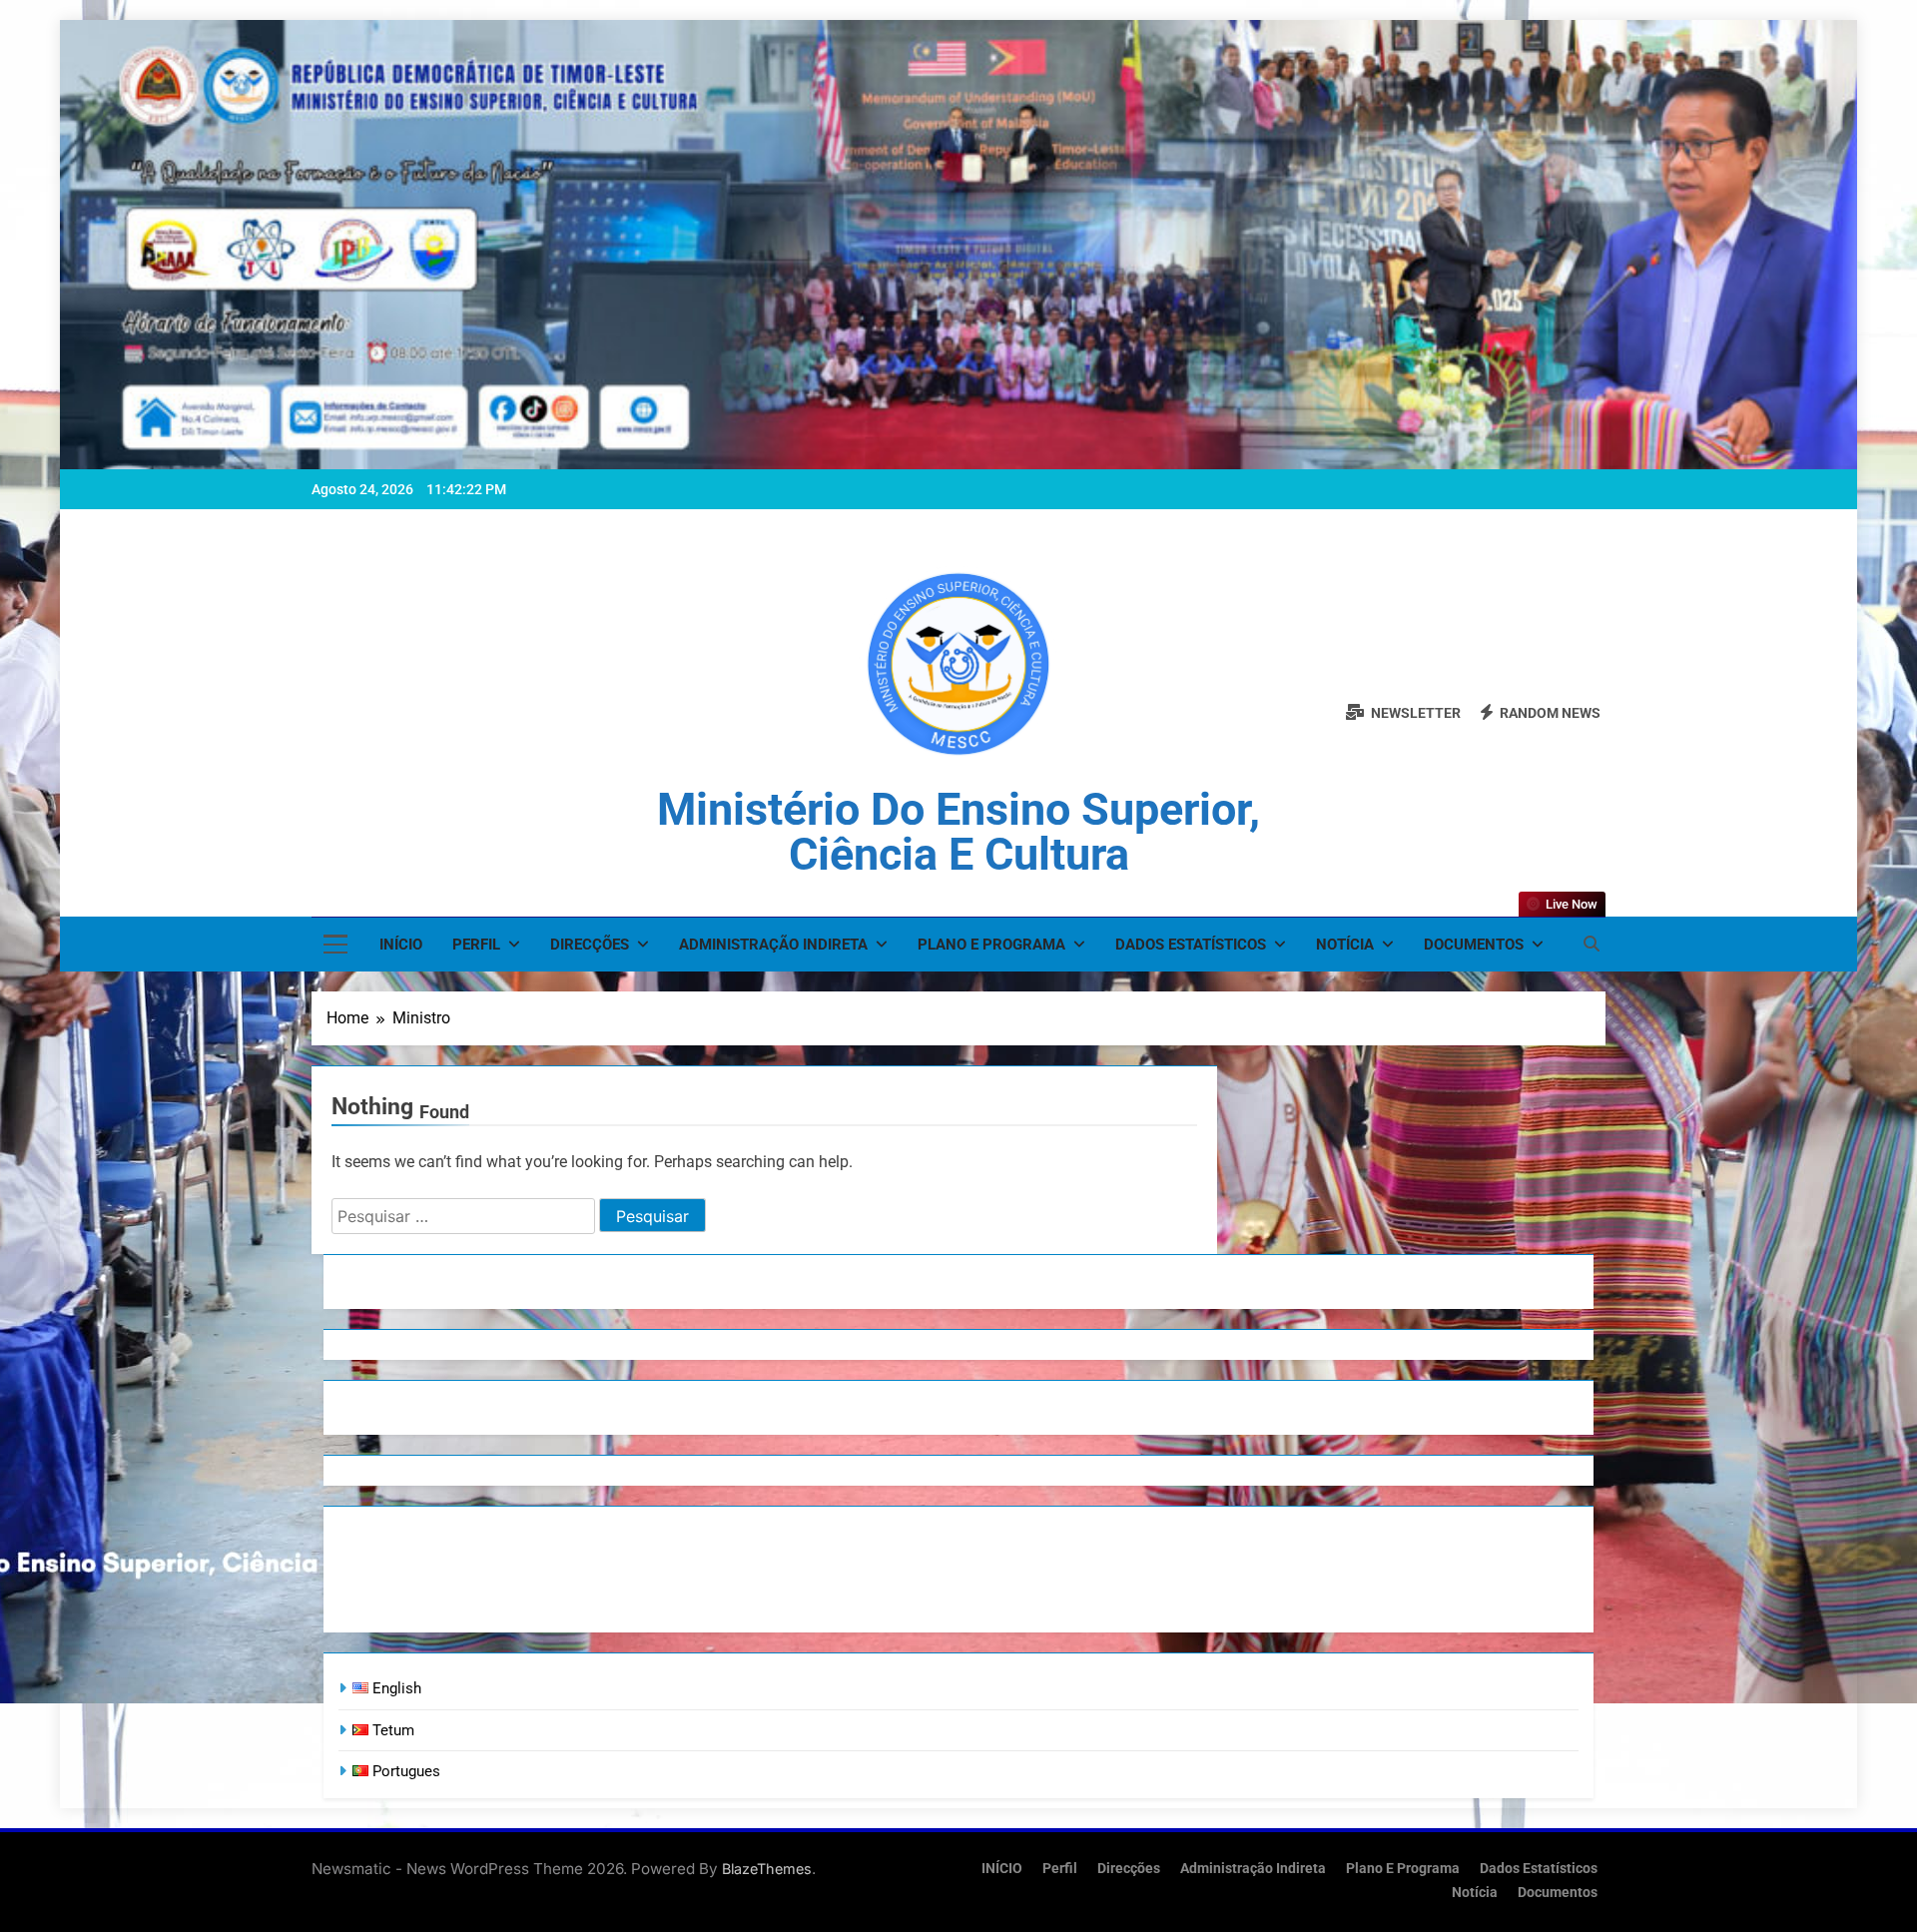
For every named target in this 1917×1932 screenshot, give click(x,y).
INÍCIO (401, 945)
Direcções (590, 945)
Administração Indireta (773, 945)
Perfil (476, 945)
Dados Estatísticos (1191, 945)
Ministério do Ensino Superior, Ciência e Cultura (958, 832)
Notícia (1345, 945)
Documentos (1474, 945)
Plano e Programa (991, 945)
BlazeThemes (767, 1869)
